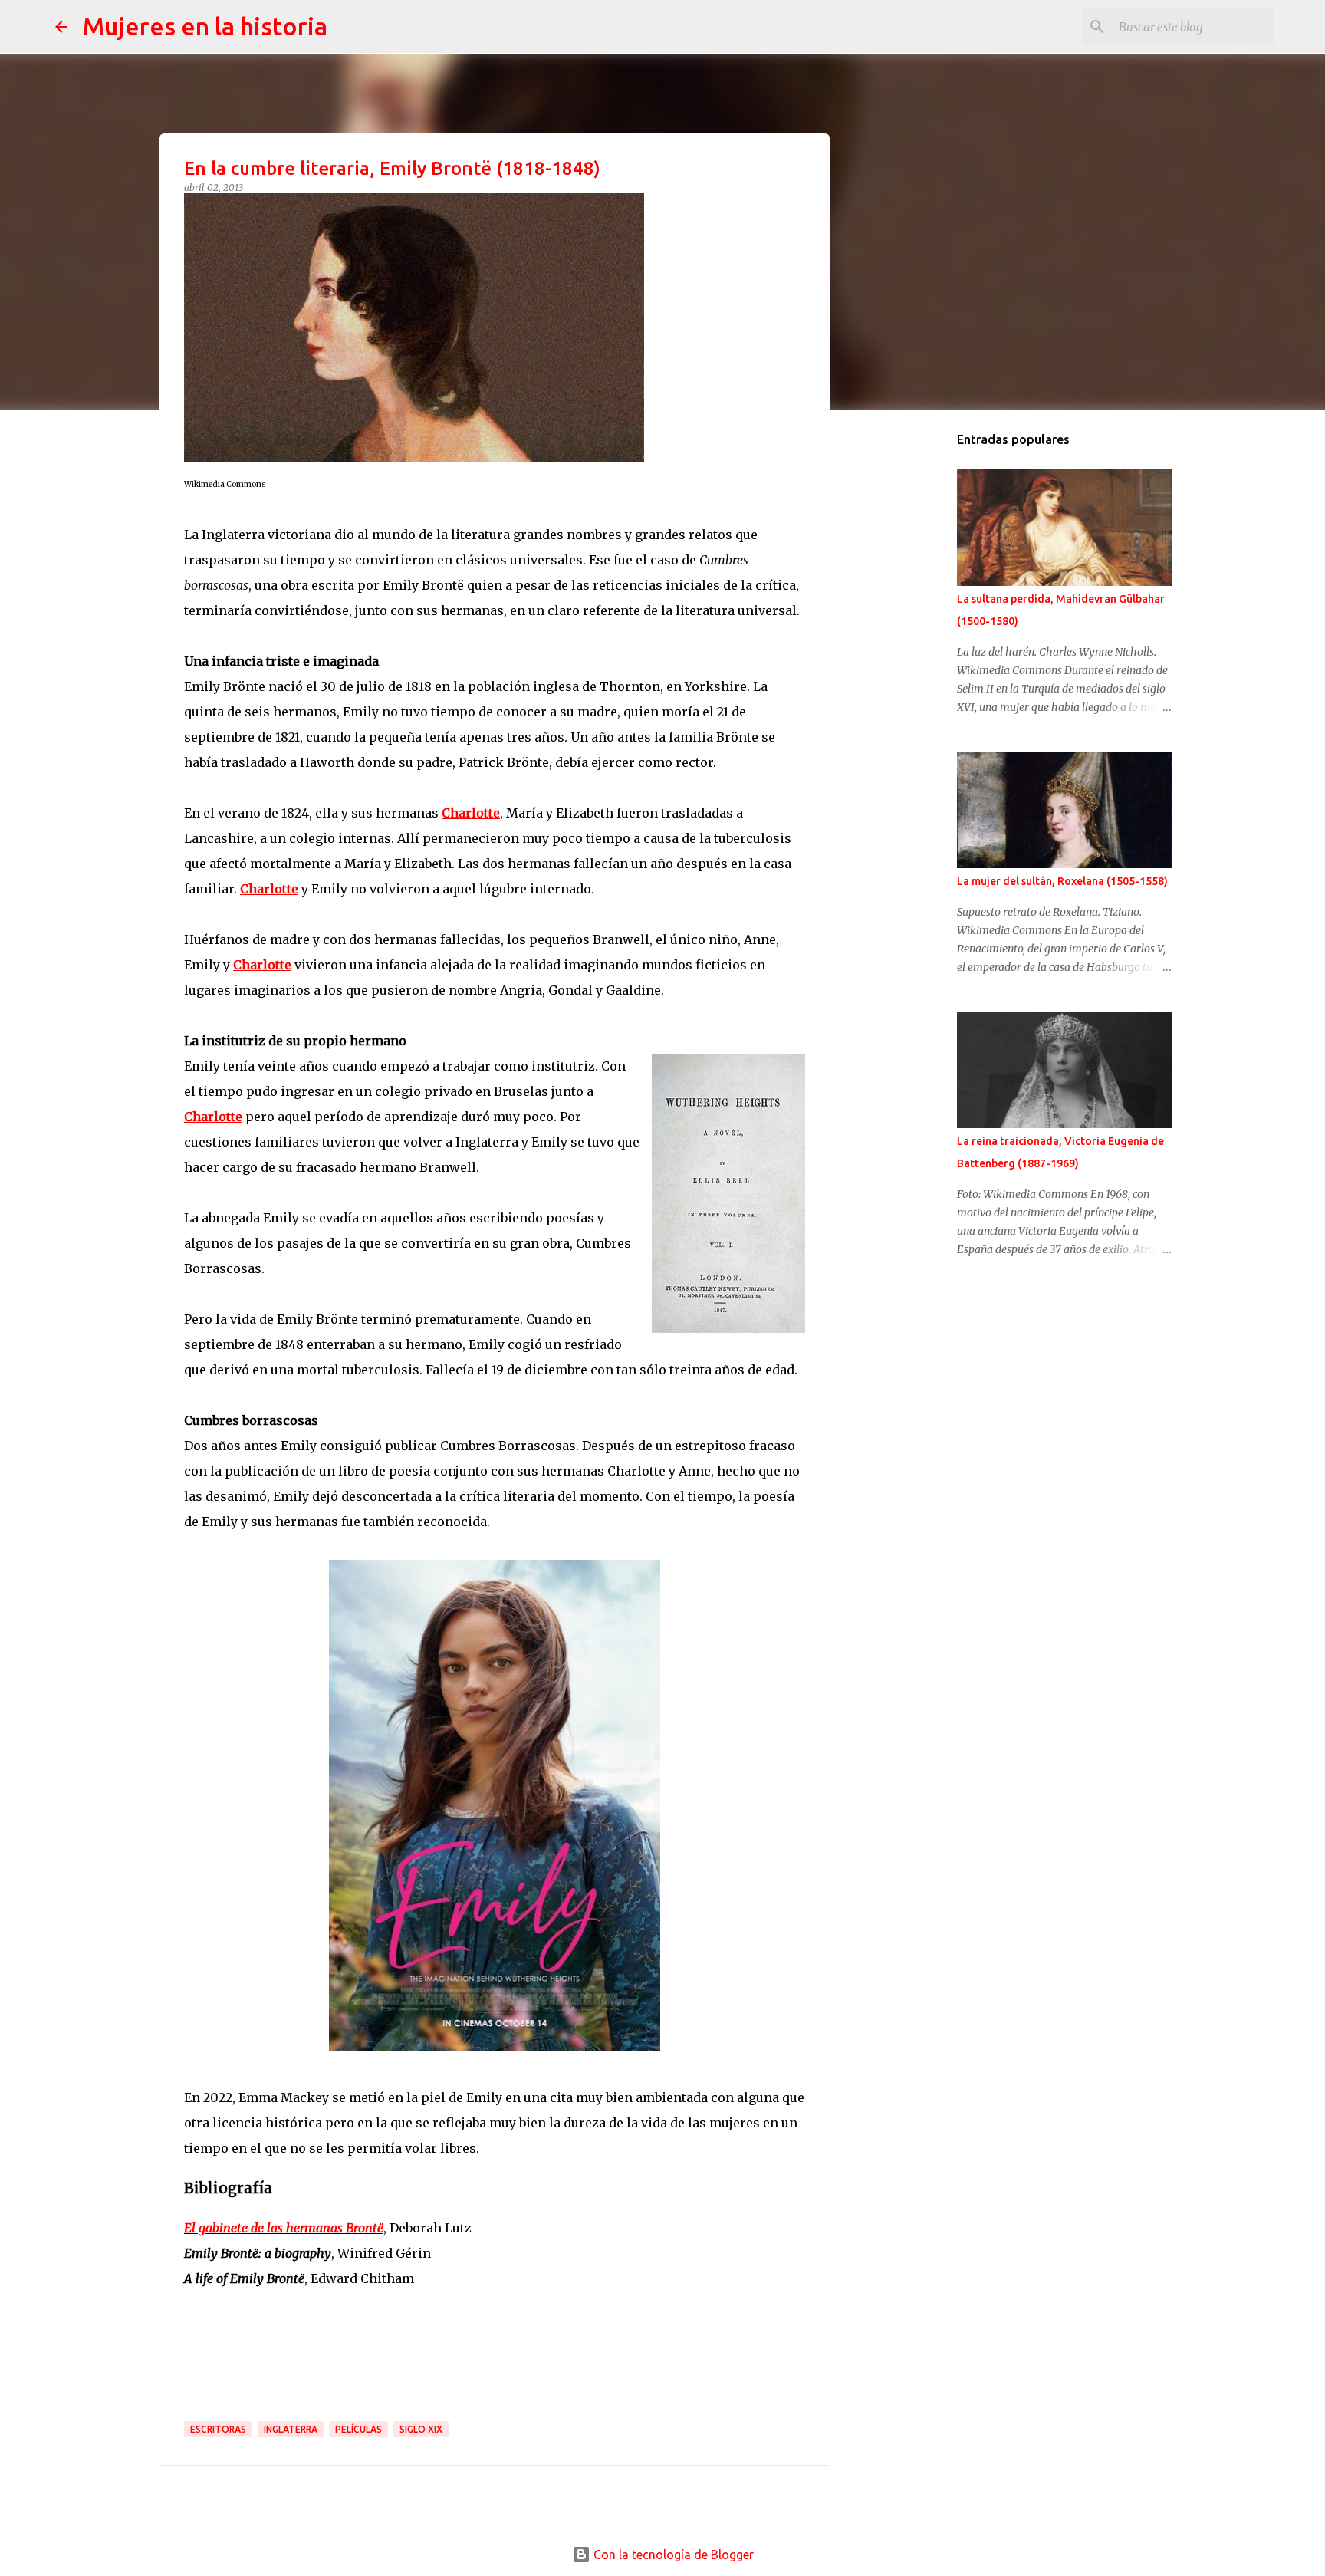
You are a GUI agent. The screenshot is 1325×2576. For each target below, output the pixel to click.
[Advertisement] (920, 663)
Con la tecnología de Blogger (672, 2555)
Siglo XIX (421, 2429)
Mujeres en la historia (205, 26)
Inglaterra (291, 2429)
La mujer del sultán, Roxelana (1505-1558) (1062, 881)
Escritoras (218, 2429)
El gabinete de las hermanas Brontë (284, 2228)
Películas (358, 2429)
